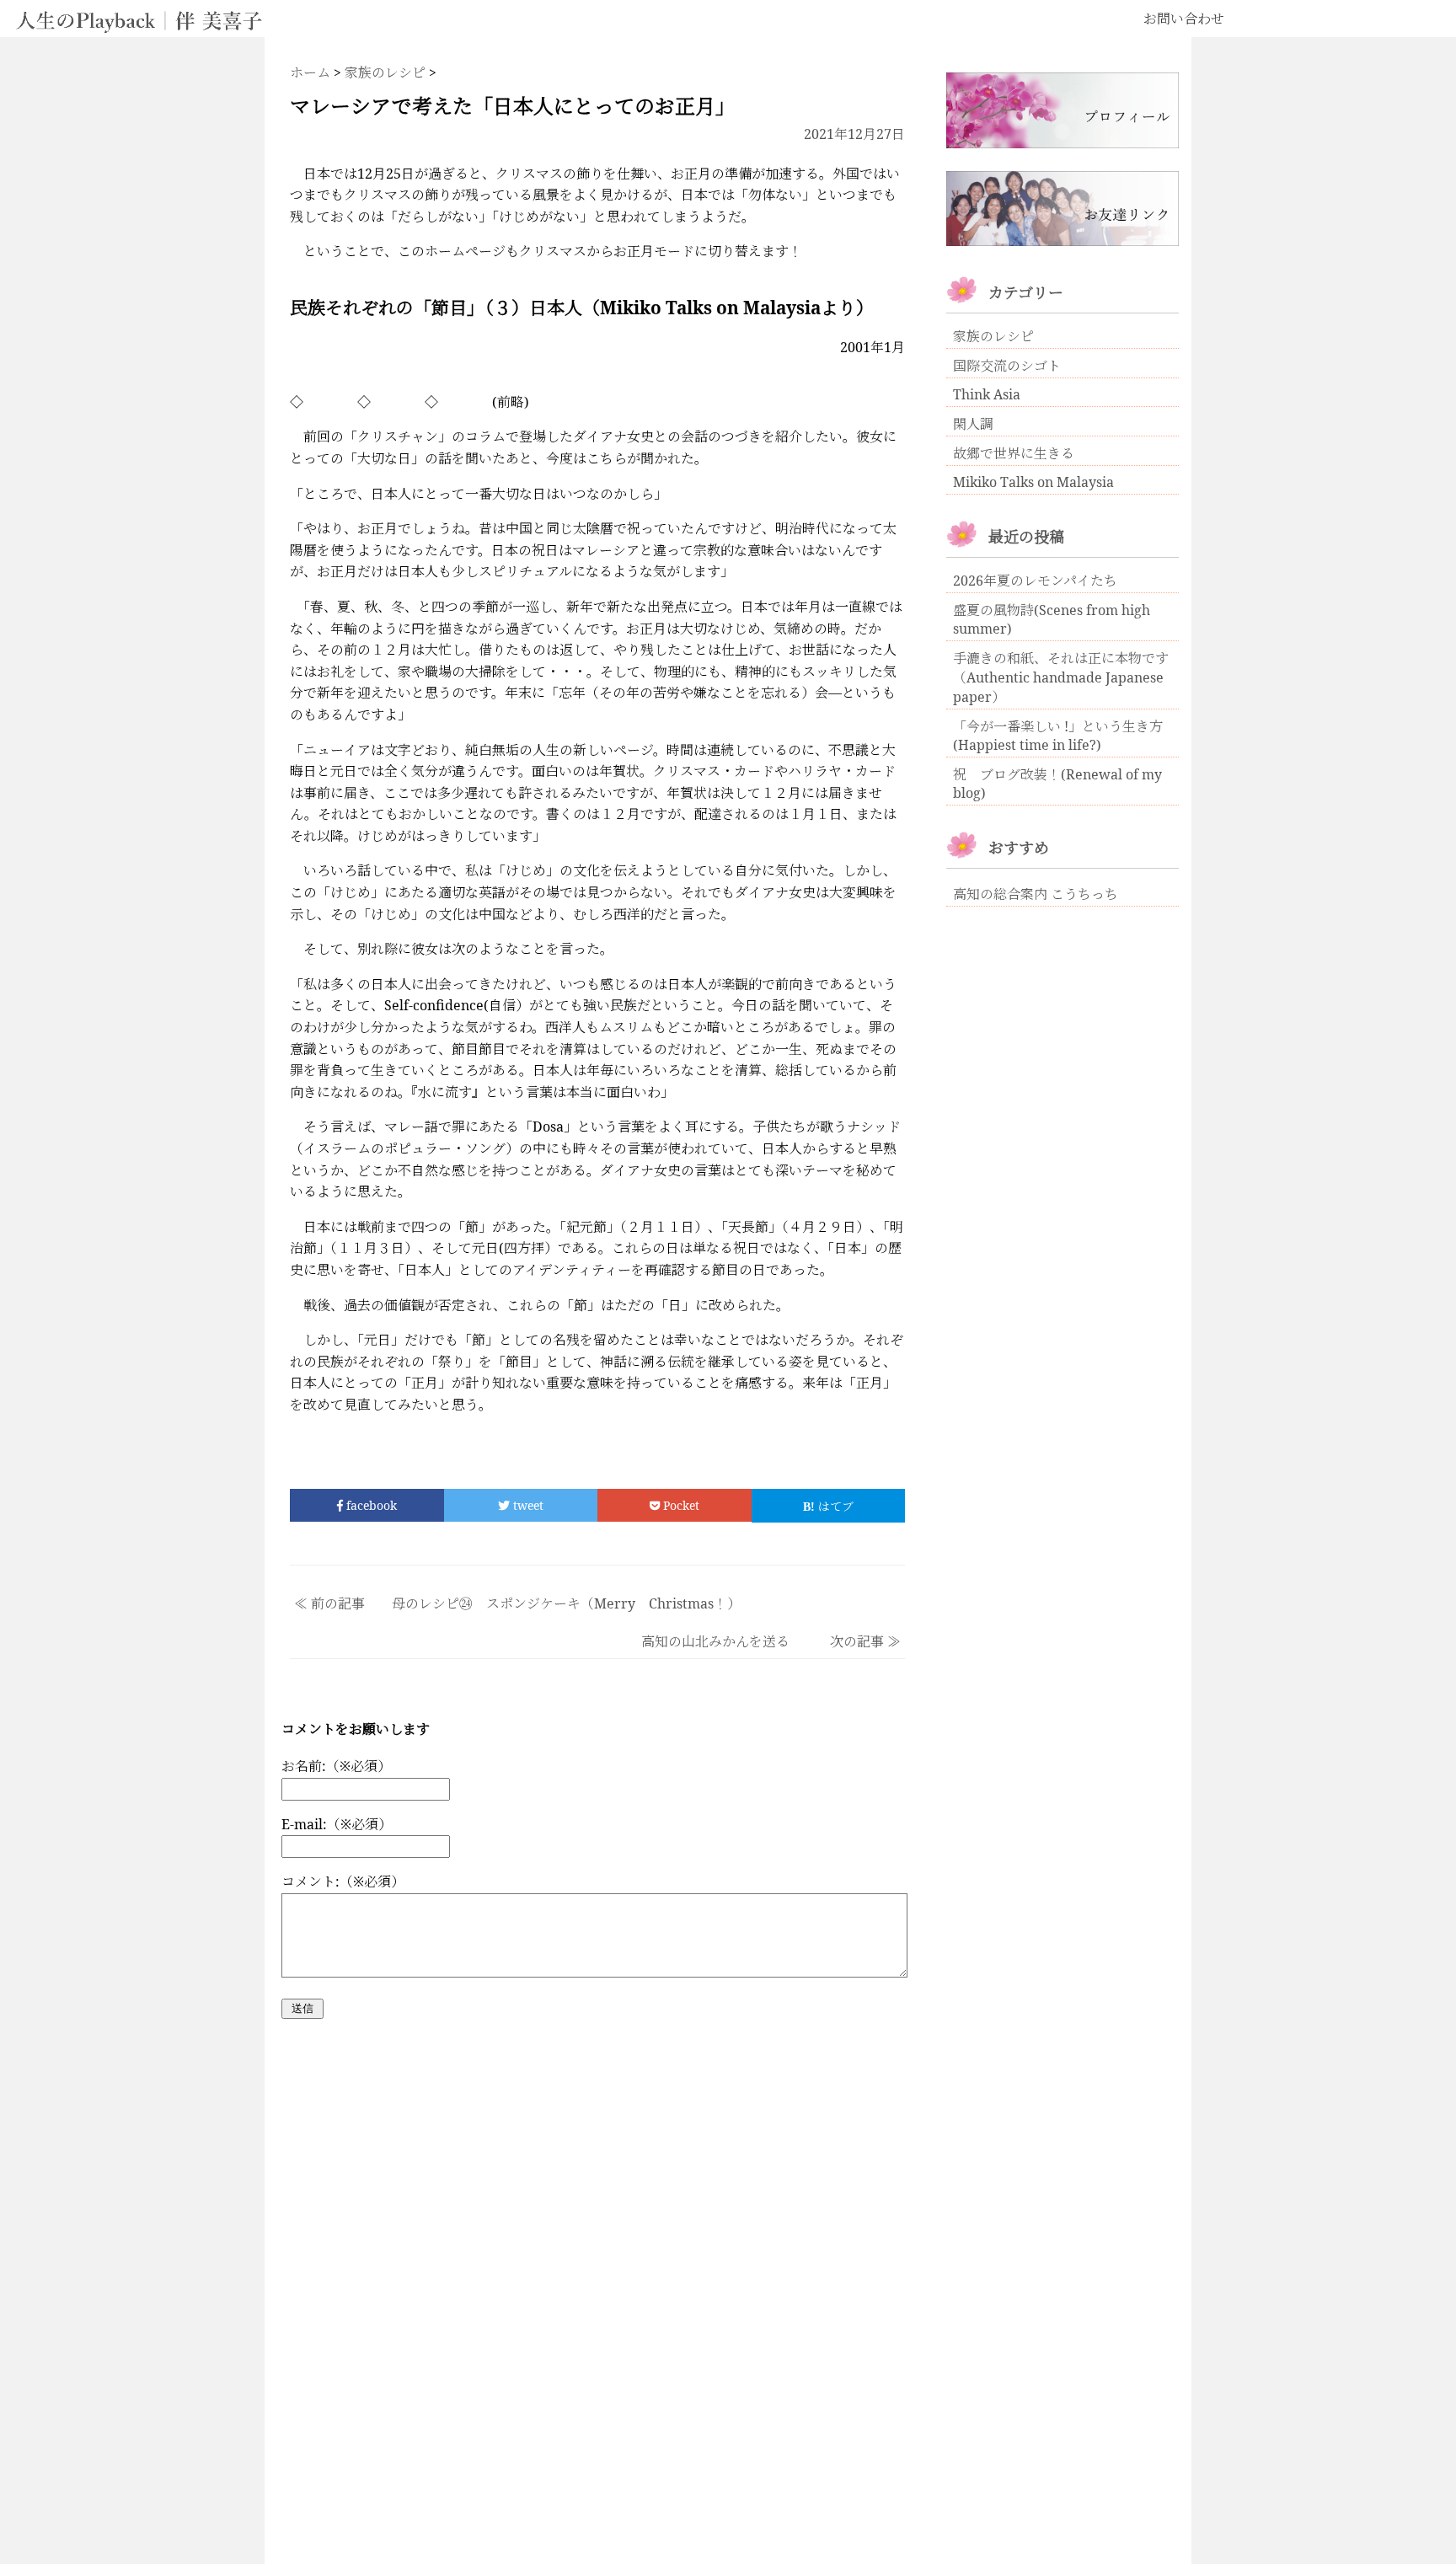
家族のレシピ (993, 336)
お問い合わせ (1184, 19)
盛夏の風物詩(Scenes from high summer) (1052, 619)
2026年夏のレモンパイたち (1035, 581)
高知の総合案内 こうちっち (1036, 894)
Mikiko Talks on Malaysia (1033, 482)
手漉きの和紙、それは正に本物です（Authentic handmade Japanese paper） (1061, 677)
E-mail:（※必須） (337, 1824)
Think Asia (987, 394)
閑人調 (973, 424)
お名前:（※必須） (336, 1766)
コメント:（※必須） (343, 1882)
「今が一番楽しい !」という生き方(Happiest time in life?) (1058, 736)
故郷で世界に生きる (1014, 453)
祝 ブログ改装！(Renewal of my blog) (1057, 784)
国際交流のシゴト (1007, 366)
